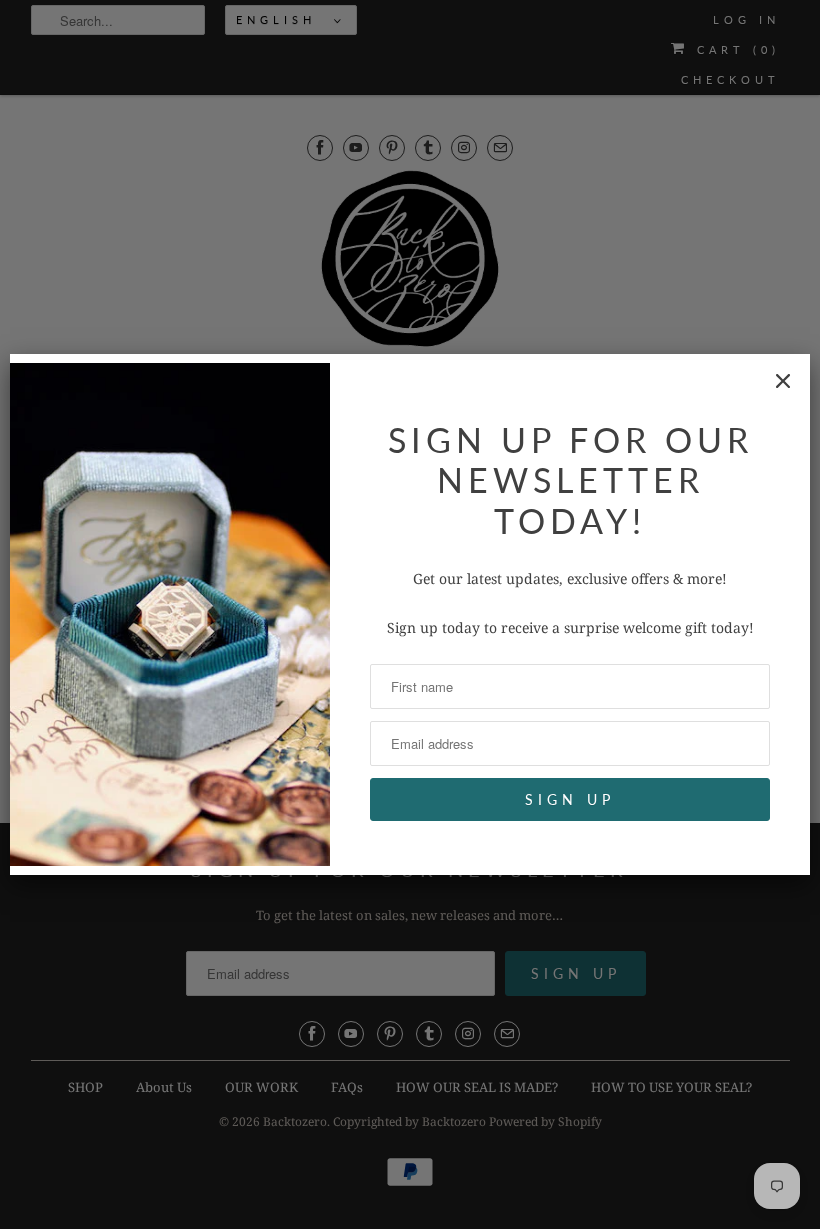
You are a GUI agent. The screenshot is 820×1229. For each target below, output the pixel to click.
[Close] (783, 381)
